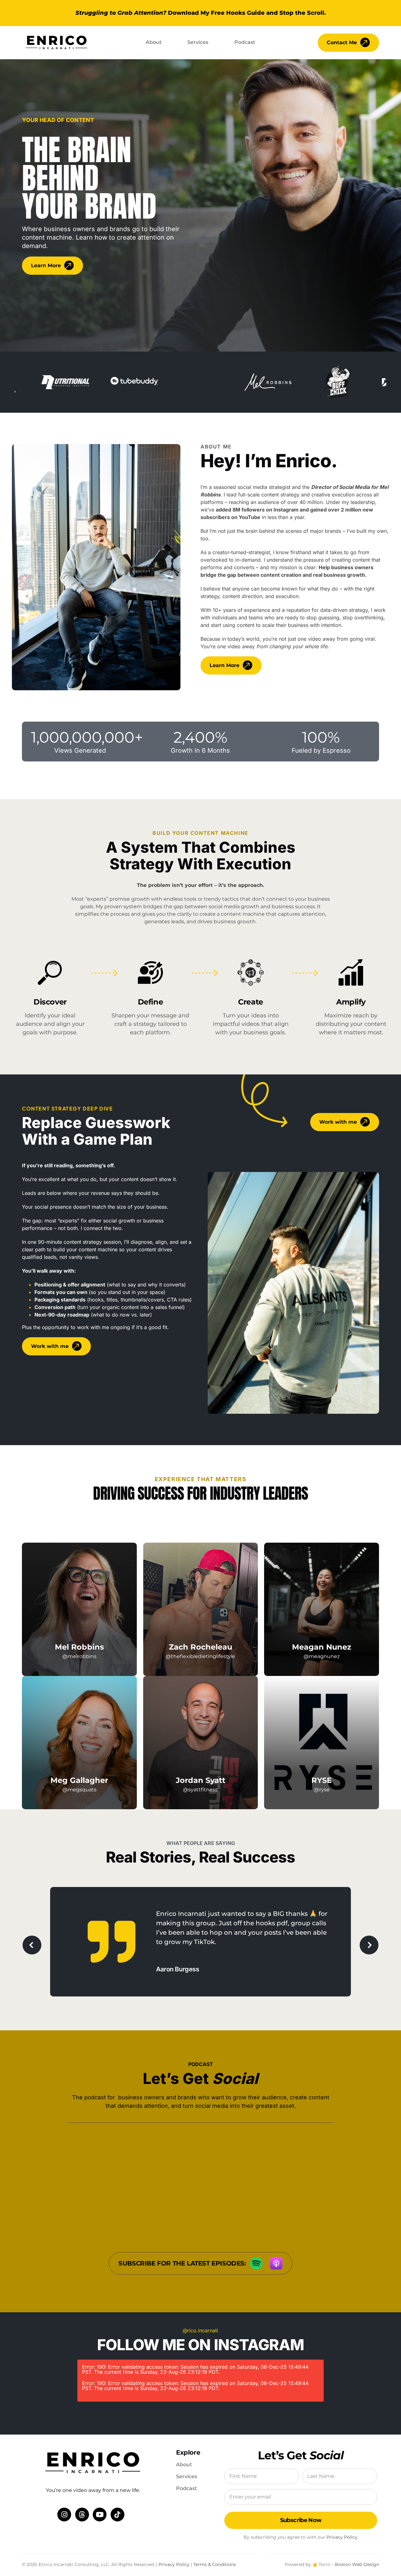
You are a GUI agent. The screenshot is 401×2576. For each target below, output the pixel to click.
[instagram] (79, 1663)
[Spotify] (256, 2260)
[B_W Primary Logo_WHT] (57, 34)
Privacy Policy (342, 2537)
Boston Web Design (357, 2564)
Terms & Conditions (215, 2564)
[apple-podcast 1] (276, 2260)
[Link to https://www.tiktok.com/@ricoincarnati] (117, 2515)
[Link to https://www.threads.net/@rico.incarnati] (82, 2515)
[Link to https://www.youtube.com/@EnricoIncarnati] (100, 2515)
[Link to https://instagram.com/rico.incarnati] (64, 2515)
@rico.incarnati (200, 2330)
